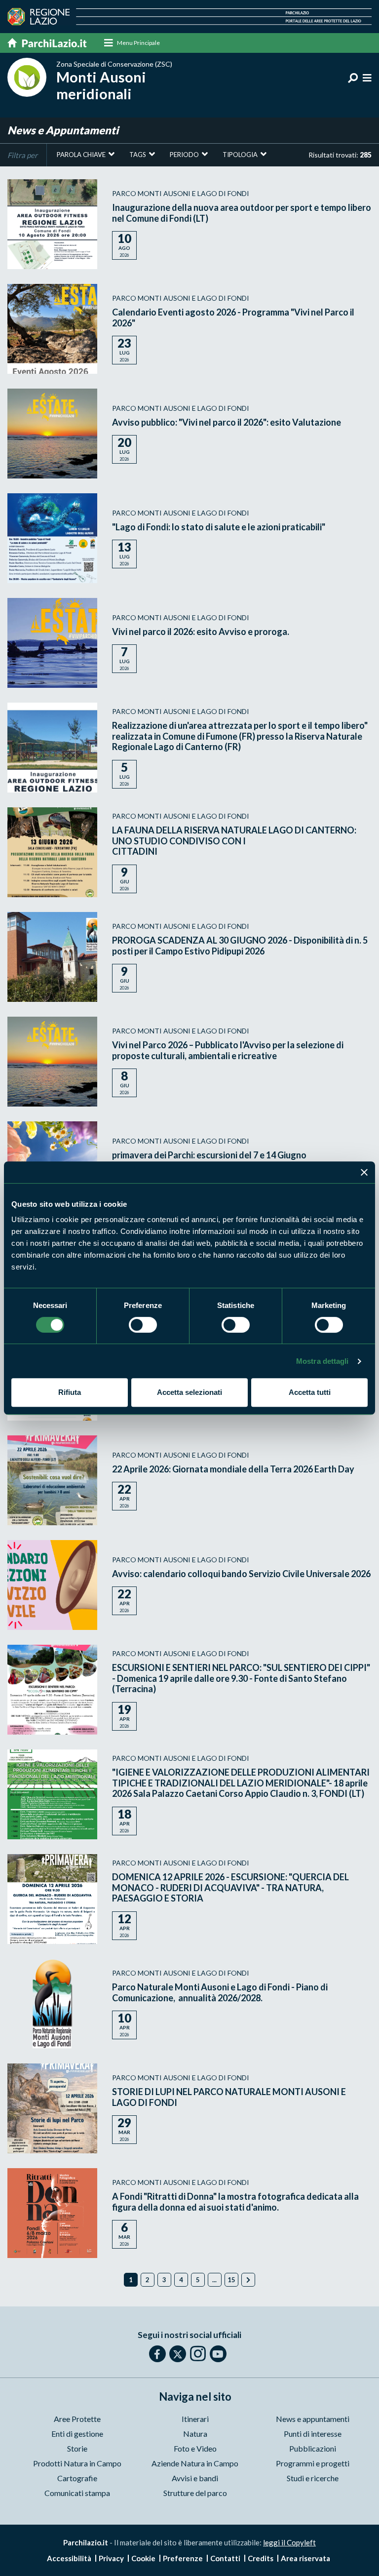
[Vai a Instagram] (198, 2353)
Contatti (225, 2558)
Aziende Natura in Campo (195, 2463)
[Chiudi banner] (364, 1172)
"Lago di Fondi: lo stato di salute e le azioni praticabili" (219, 527)
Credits (261, 2558)
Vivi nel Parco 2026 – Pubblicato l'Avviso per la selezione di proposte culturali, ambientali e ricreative (228, 1050)
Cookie (143, 2558)
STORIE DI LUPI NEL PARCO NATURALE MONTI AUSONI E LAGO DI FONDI (229, 2097)
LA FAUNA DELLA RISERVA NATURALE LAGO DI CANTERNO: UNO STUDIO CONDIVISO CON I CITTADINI (234, 841)
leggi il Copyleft (289, 2542)
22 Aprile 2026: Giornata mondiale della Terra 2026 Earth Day (233, 1469)
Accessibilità (69, 2558)
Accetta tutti (310, 1392)
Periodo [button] (184, 155)
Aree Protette (77, 2419)
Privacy (111, 2558)
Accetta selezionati (189, 1392)
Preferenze (183, 2558)
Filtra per (22, 155)
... (214, 2280)
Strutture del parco (195, 2493)
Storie (77, 2448)
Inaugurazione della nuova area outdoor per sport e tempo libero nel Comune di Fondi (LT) (242, 213)
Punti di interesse (313, 2434)
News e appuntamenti (313, 2419)
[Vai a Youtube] (218, 2354)
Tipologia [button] (240, 155)
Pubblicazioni (313, 2448)
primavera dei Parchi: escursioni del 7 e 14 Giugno (209, 1155)
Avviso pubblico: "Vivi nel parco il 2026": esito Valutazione (227, 422)
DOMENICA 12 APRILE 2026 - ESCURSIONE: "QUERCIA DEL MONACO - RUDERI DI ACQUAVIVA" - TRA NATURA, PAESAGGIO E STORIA (230, 1887)
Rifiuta (70, 1392)
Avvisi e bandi (195, 2478)
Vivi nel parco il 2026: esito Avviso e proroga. (201, 632)
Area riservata (305, 2558)
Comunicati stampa (77, 2493)
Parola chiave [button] (81, 155)
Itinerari (195, 2419)
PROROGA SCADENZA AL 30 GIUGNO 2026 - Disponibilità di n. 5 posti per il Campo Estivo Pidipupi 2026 (240, 946)
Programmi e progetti (313, 2463)
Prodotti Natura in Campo (77, 2463)
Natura (195, 2434)
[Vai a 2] (248, 2280)
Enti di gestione (77, 2434)
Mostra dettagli (322, 1361)
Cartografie (77, 2478)
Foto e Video (195, 2448)
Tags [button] (138, 155)
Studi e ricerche (313, 2478)
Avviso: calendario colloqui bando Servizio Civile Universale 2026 (241, 1574)
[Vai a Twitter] (178, 2354)
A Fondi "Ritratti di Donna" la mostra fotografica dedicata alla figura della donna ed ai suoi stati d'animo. (235, 2202)
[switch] (143, 1325)
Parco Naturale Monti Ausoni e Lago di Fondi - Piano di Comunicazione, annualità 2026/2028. (220, 1992)
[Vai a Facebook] (157, 2354)
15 (231, 2280)
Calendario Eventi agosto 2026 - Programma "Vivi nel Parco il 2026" (233, 317)
